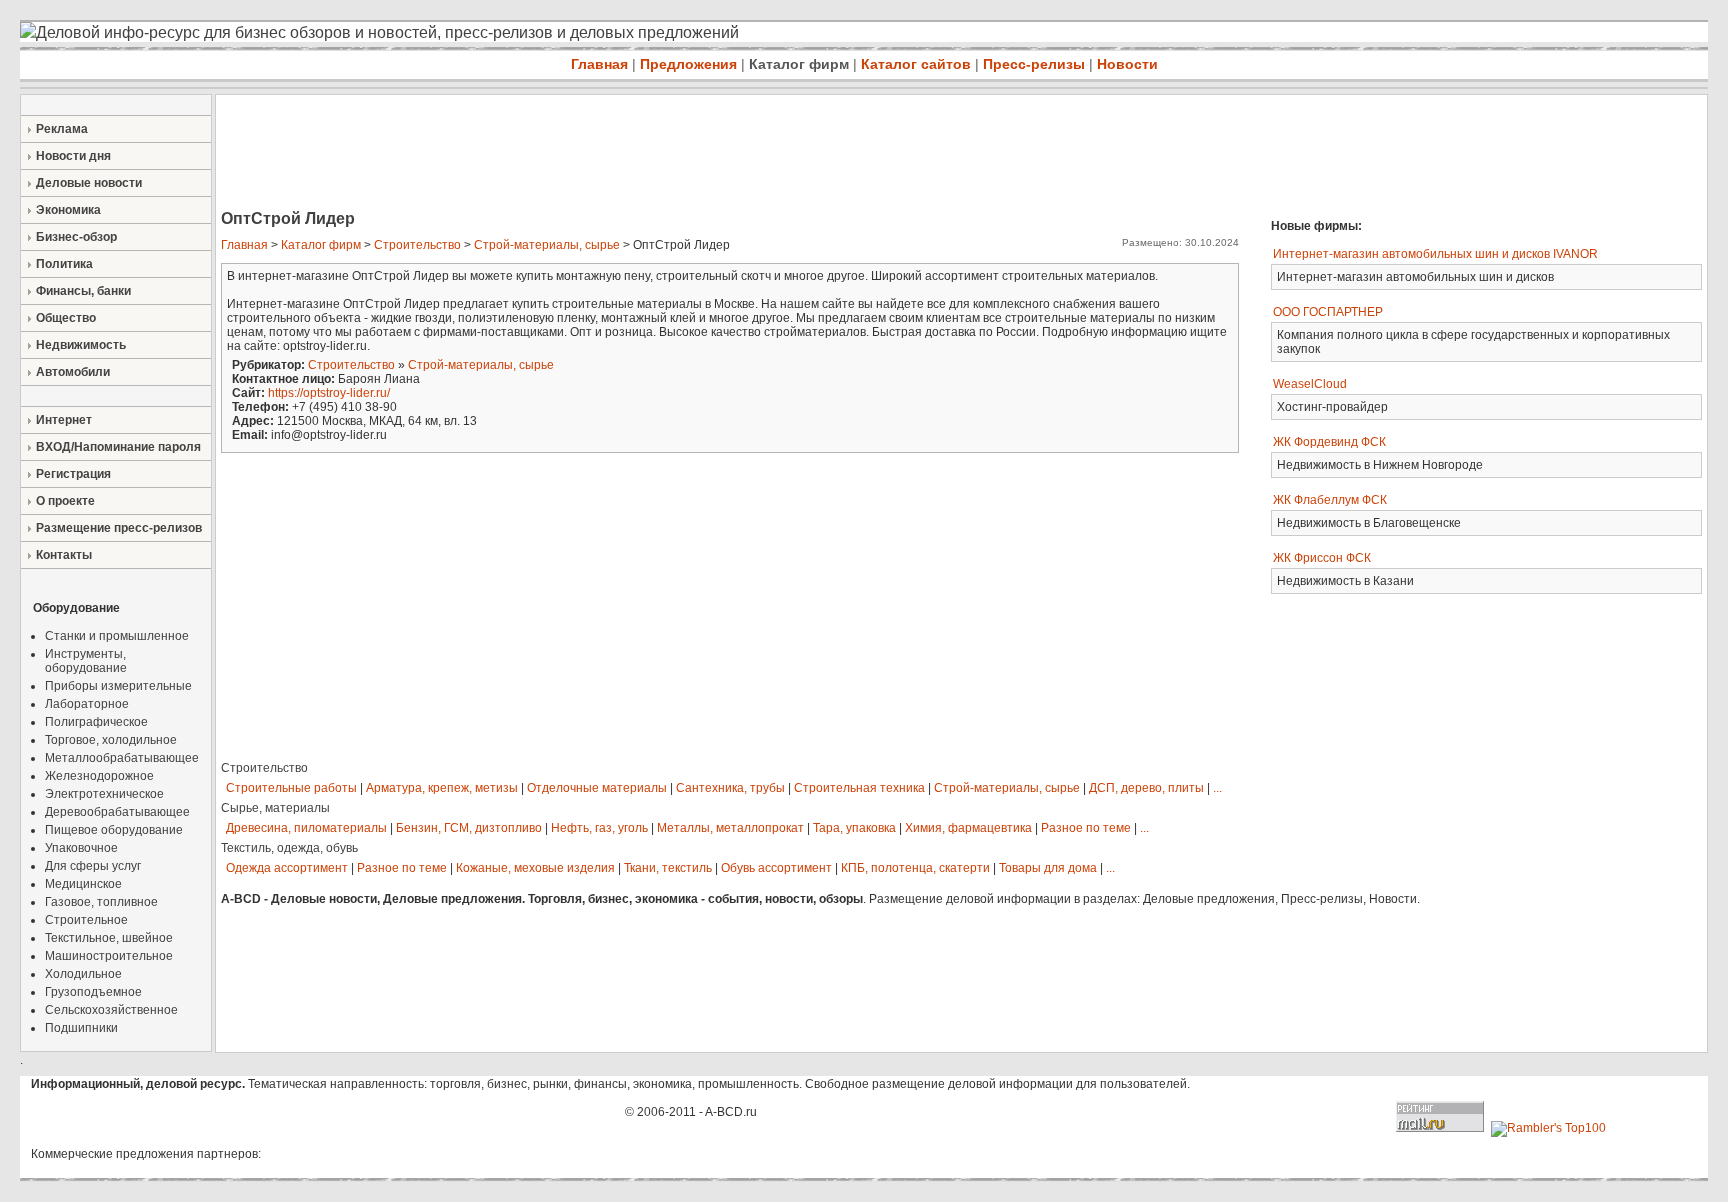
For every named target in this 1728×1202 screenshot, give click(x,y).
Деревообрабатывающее (117, 812)
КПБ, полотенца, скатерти (915, 868)
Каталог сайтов (916, 64)
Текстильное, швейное (109, 938)
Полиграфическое (96, 722)
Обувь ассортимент (776, 868)
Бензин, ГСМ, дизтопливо (469, 828)
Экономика (68, 210)
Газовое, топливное (101, 902)
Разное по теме (1086, 828)
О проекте (65, 501)
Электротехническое (104, 794)
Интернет (64, 420)
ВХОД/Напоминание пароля (118, 447)
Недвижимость (81, 345)
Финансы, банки (83, 291)
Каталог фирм (799, 64)
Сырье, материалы (275, 808)
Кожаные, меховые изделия (535, 868)
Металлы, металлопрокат (730, 828)
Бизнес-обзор (76, 237)
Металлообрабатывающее (122, 758)
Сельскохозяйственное (111, 1010)
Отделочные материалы (597, 788)
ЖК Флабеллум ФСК (1330, 500)
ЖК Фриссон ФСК (1322, 558)
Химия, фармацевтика (968, 828)
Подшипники (81, 1028)
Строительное (86, 920)
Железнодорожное (99, 776)
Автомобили (73, 372)
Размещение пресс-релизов (119, 528)
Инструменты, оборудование (86, 661)
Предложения (688, 64)
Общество (66, 318)
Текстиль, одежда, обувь (289, 848)
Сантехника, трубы (730, 788)
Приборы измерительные (118, 686)
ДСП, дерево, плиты (1146, 788)
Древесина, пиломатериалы (306, 828)
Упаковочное (81, 848)
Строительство (417, 245)
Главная (599, 64)
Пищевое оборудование (114, 830)
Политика (64, 264)
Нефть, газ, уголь (599, 828)
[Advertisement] (580, 154)
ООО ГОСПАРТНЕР (1328, 312)
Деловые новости (89, 183)
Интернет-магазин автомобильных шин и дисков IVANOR (1435, 254)
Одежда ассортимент (287, 868)
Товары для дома (1048, 868)
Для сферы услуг (93, 866)
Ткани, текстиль (668, 868)
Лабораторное (87, 704)
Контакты (64, 555)
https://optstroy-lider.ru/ (329, 393)
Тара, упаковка (854, 828)
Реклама (62, 129)
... (1217, 788)
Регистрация (73, 474)
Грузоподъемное (93, 992)
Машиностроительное (109, 956)
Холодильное (83, 974)
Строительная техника (859, 788)
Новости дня (73, 156)
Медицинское (83, 884)
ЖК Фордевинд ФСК (1329, 442)
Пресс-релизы (1034, 64)
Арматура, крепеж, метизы (442, 788)
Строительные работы (291, 788)
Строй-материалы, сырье (547, 245)
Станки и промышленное (117, 636)
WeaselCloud (1310, 384)
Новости (1127, 64)
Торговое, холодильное (111, 740)
